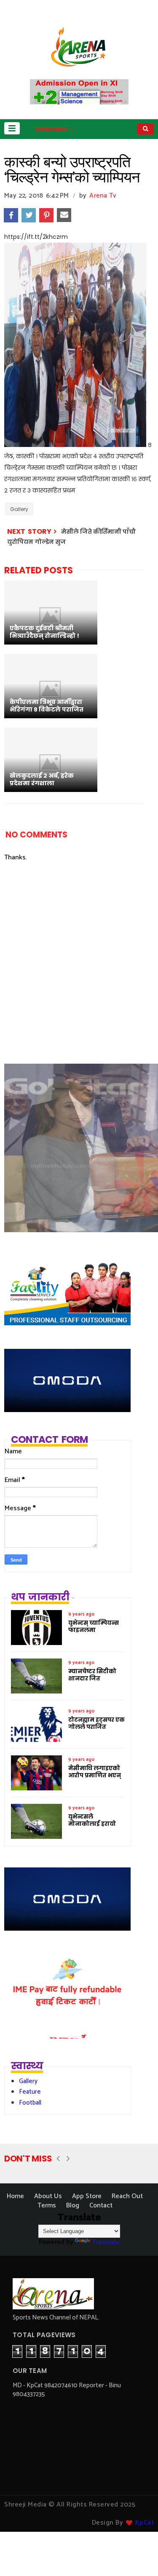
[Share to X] (29, 215)
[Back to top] (137, 2556)
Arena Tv (103, 196)
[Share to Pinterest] (46, 215)
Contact (101, 2206)
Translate (106, 2242)
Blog (73, 2206)
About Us (48, 2196)
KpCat (145, 2523)
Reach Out (127, 2196)
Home (15, 2196)
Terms (47, 2206)
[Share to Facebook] (11, 215)
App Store (87, 2196)
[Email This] (64, 215)
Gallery (19, 509)
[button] (12, 128)
